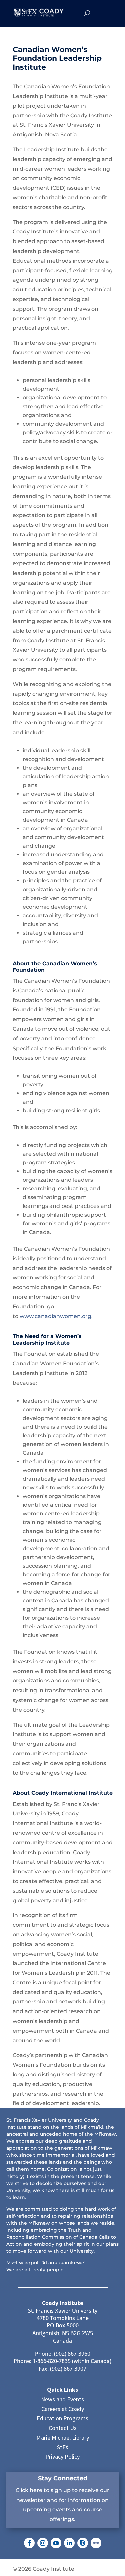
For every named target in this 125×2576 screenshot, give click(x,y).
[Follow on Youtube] (56, 2543)
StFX (63, 2447)
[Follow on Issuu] (83, 2543)
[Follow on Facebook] (29, 2543)
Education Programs (62, 2418)
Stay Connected (63, 2478)
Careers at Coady (63, 2409)
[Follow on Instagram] (43, 2543)
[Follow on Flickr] (96, 2543)
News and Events (62, 2399)
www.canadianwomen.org (55, 1316)
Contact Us (63, 2428)
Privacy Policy (62, 2457)
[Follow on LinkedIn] (69, 2543)
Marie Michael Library (63, 2438)
